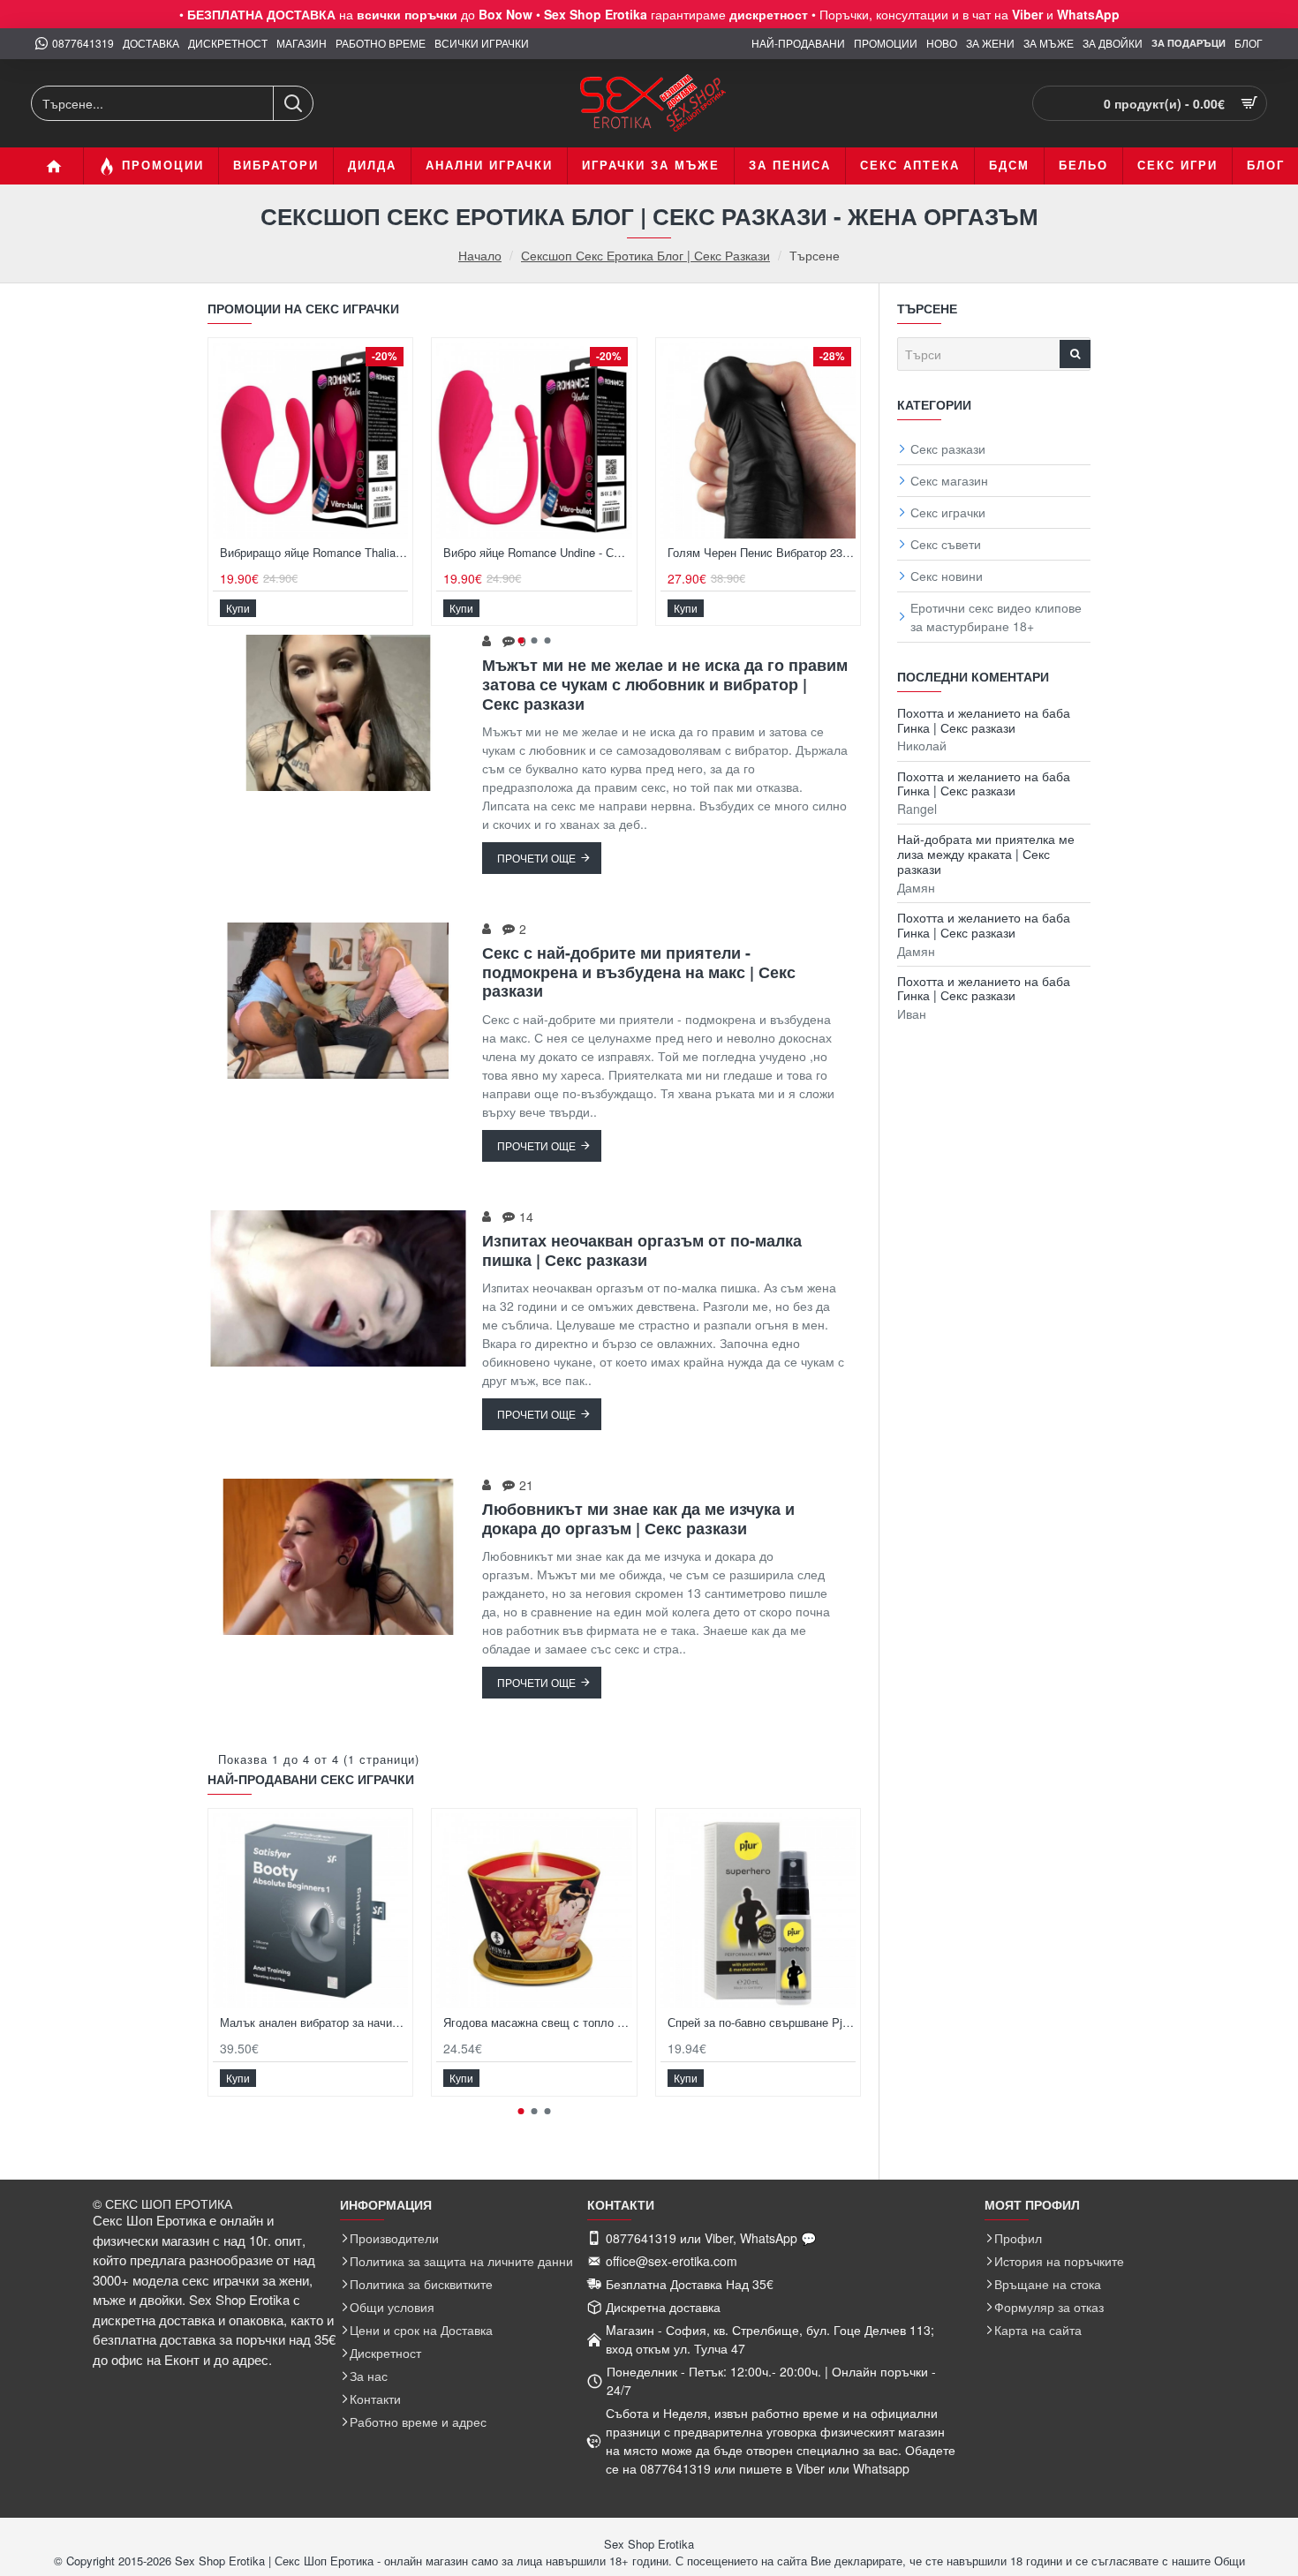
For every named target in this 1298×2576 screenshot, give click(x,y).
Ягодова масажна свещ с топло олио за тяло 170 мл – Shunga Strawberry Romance (537, 2023)
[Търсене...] (293, 103)
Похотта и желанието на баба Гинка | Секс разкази (984, 720)
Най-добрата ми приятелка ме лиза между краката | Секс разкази (986, 854)
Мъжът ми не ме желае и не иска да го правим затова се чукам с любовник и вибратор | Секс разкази (665, 685)
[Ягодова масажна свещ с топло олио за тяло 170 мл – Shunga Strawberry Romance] (534, 1911)
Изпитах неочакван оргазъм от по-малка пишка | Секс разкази (642, 1250)
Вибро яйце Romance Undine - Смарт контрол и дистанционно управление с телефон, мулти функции (537, 553)
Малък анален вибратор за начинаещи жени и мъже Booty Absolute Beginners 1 (314, 2023)
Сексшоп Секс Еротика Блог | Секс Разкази (645, 255)
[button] (238, 607)
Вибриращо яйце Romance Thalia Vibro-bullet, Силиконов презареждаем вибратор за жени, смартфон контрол (314, 553)
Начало (480, 256)
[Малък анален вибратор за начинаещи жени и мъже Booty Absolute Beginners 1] (310, 1911)
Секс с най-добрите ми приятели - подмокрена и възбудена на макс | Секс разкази (639, 972)
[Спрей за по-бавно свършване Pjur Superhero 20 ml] (758, 1911)
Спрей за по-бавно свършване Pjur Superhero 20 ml (762, 2023)
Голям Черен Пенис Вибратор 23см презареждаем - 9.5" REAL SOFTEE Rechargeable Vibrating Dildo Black (762, 553)
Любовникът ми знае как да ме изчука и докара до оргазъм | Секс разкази (638, 1519)
